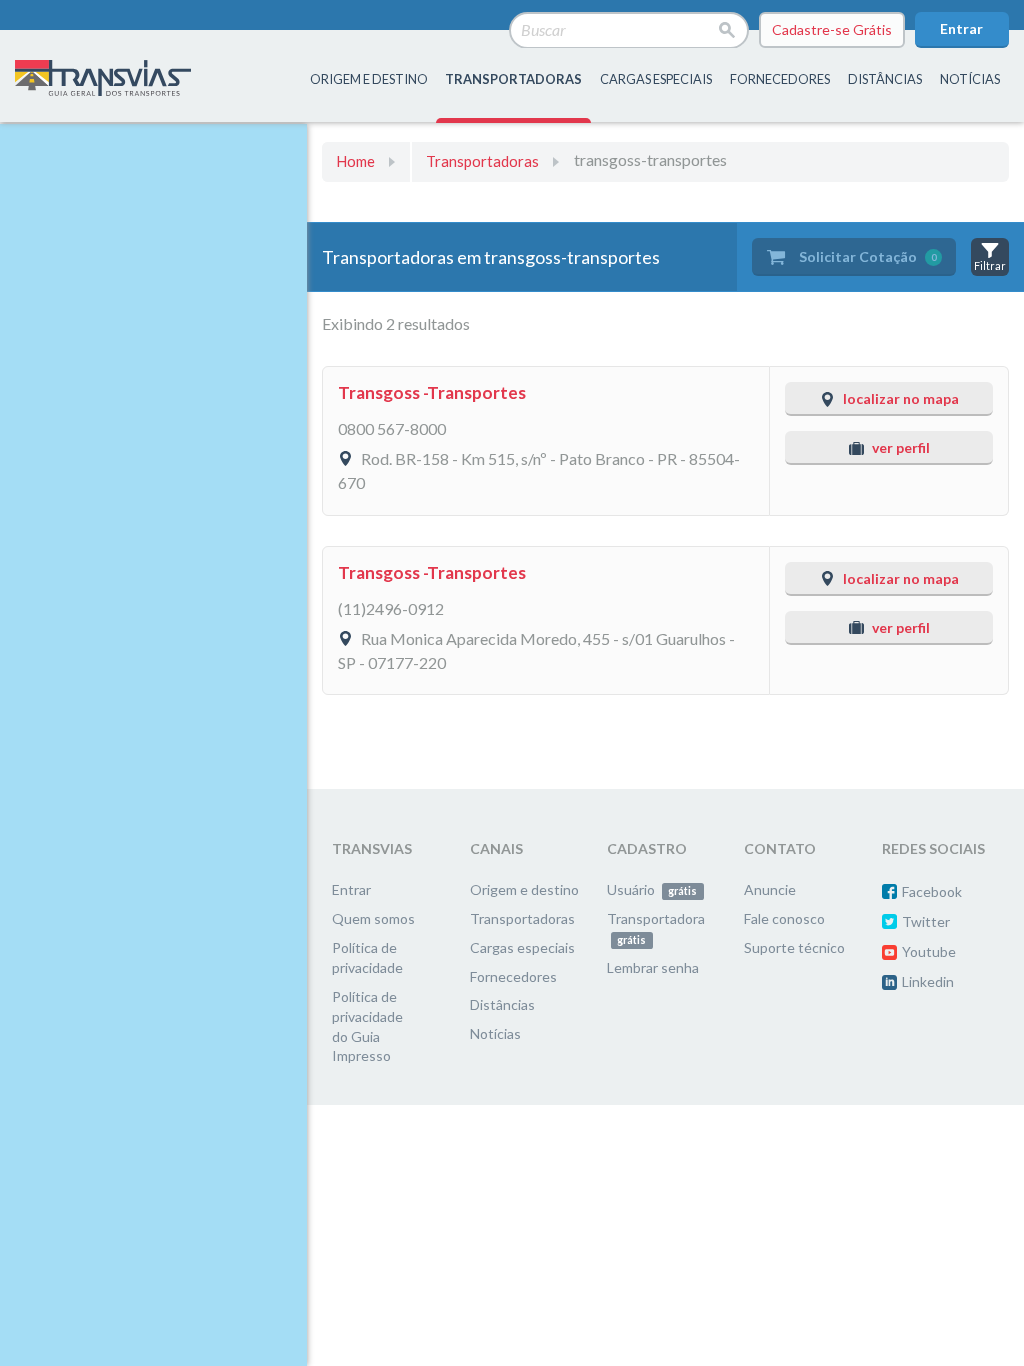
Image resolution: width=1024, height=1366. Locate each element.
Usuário (652, 889)
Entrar (961, 28)
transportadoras (513, 79)
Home (355, 161)
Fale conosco (784, 918)
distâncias (885, 79)
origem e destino (369, 79)
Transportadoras (482, 161)
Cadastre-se (832, 29)
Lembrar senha (653, 967)
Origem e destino (524, 889)
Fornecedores (513, 976)
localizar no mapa (901, 398)
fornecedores (780, 79)
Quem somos (373, 918)
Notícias (970, 79)
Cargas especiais (656, 79)
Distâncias (502, 1004)
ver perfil (901, 447)
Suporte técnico (794, 947)
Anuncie (770, 889)
